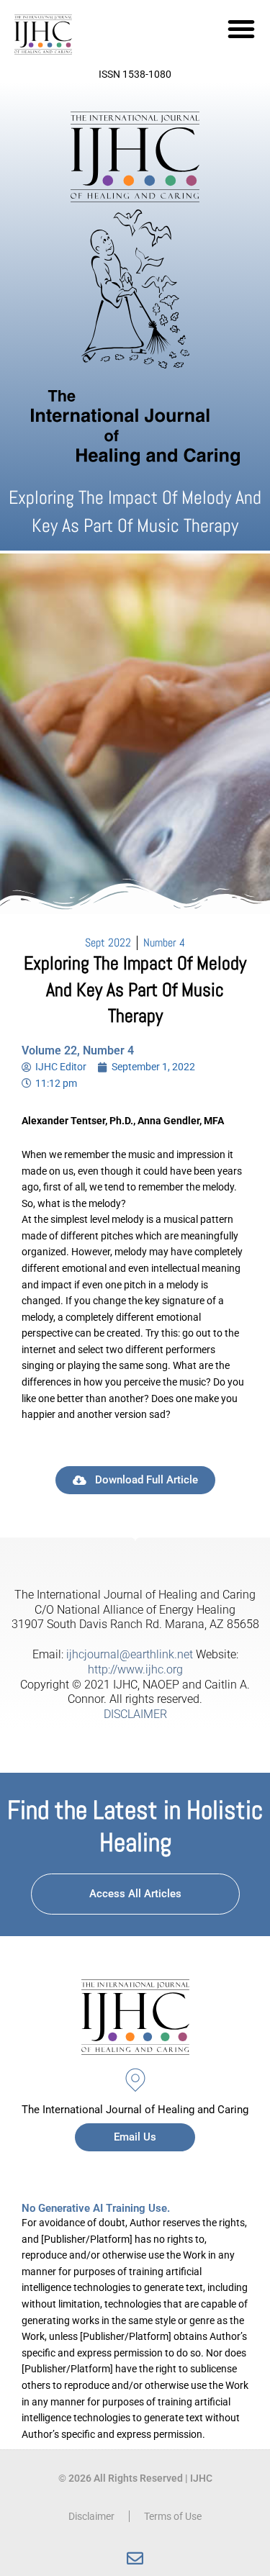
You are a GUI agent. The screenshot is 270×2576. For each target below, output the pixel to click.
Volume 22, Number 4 (78, 1050)
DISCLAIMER (135, 1714)
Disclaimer (91, 2516)
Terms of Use (173, 2516)
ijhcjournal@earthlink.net (130, 1654)
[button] (241, 29)
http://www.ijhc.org (135, 1669)
